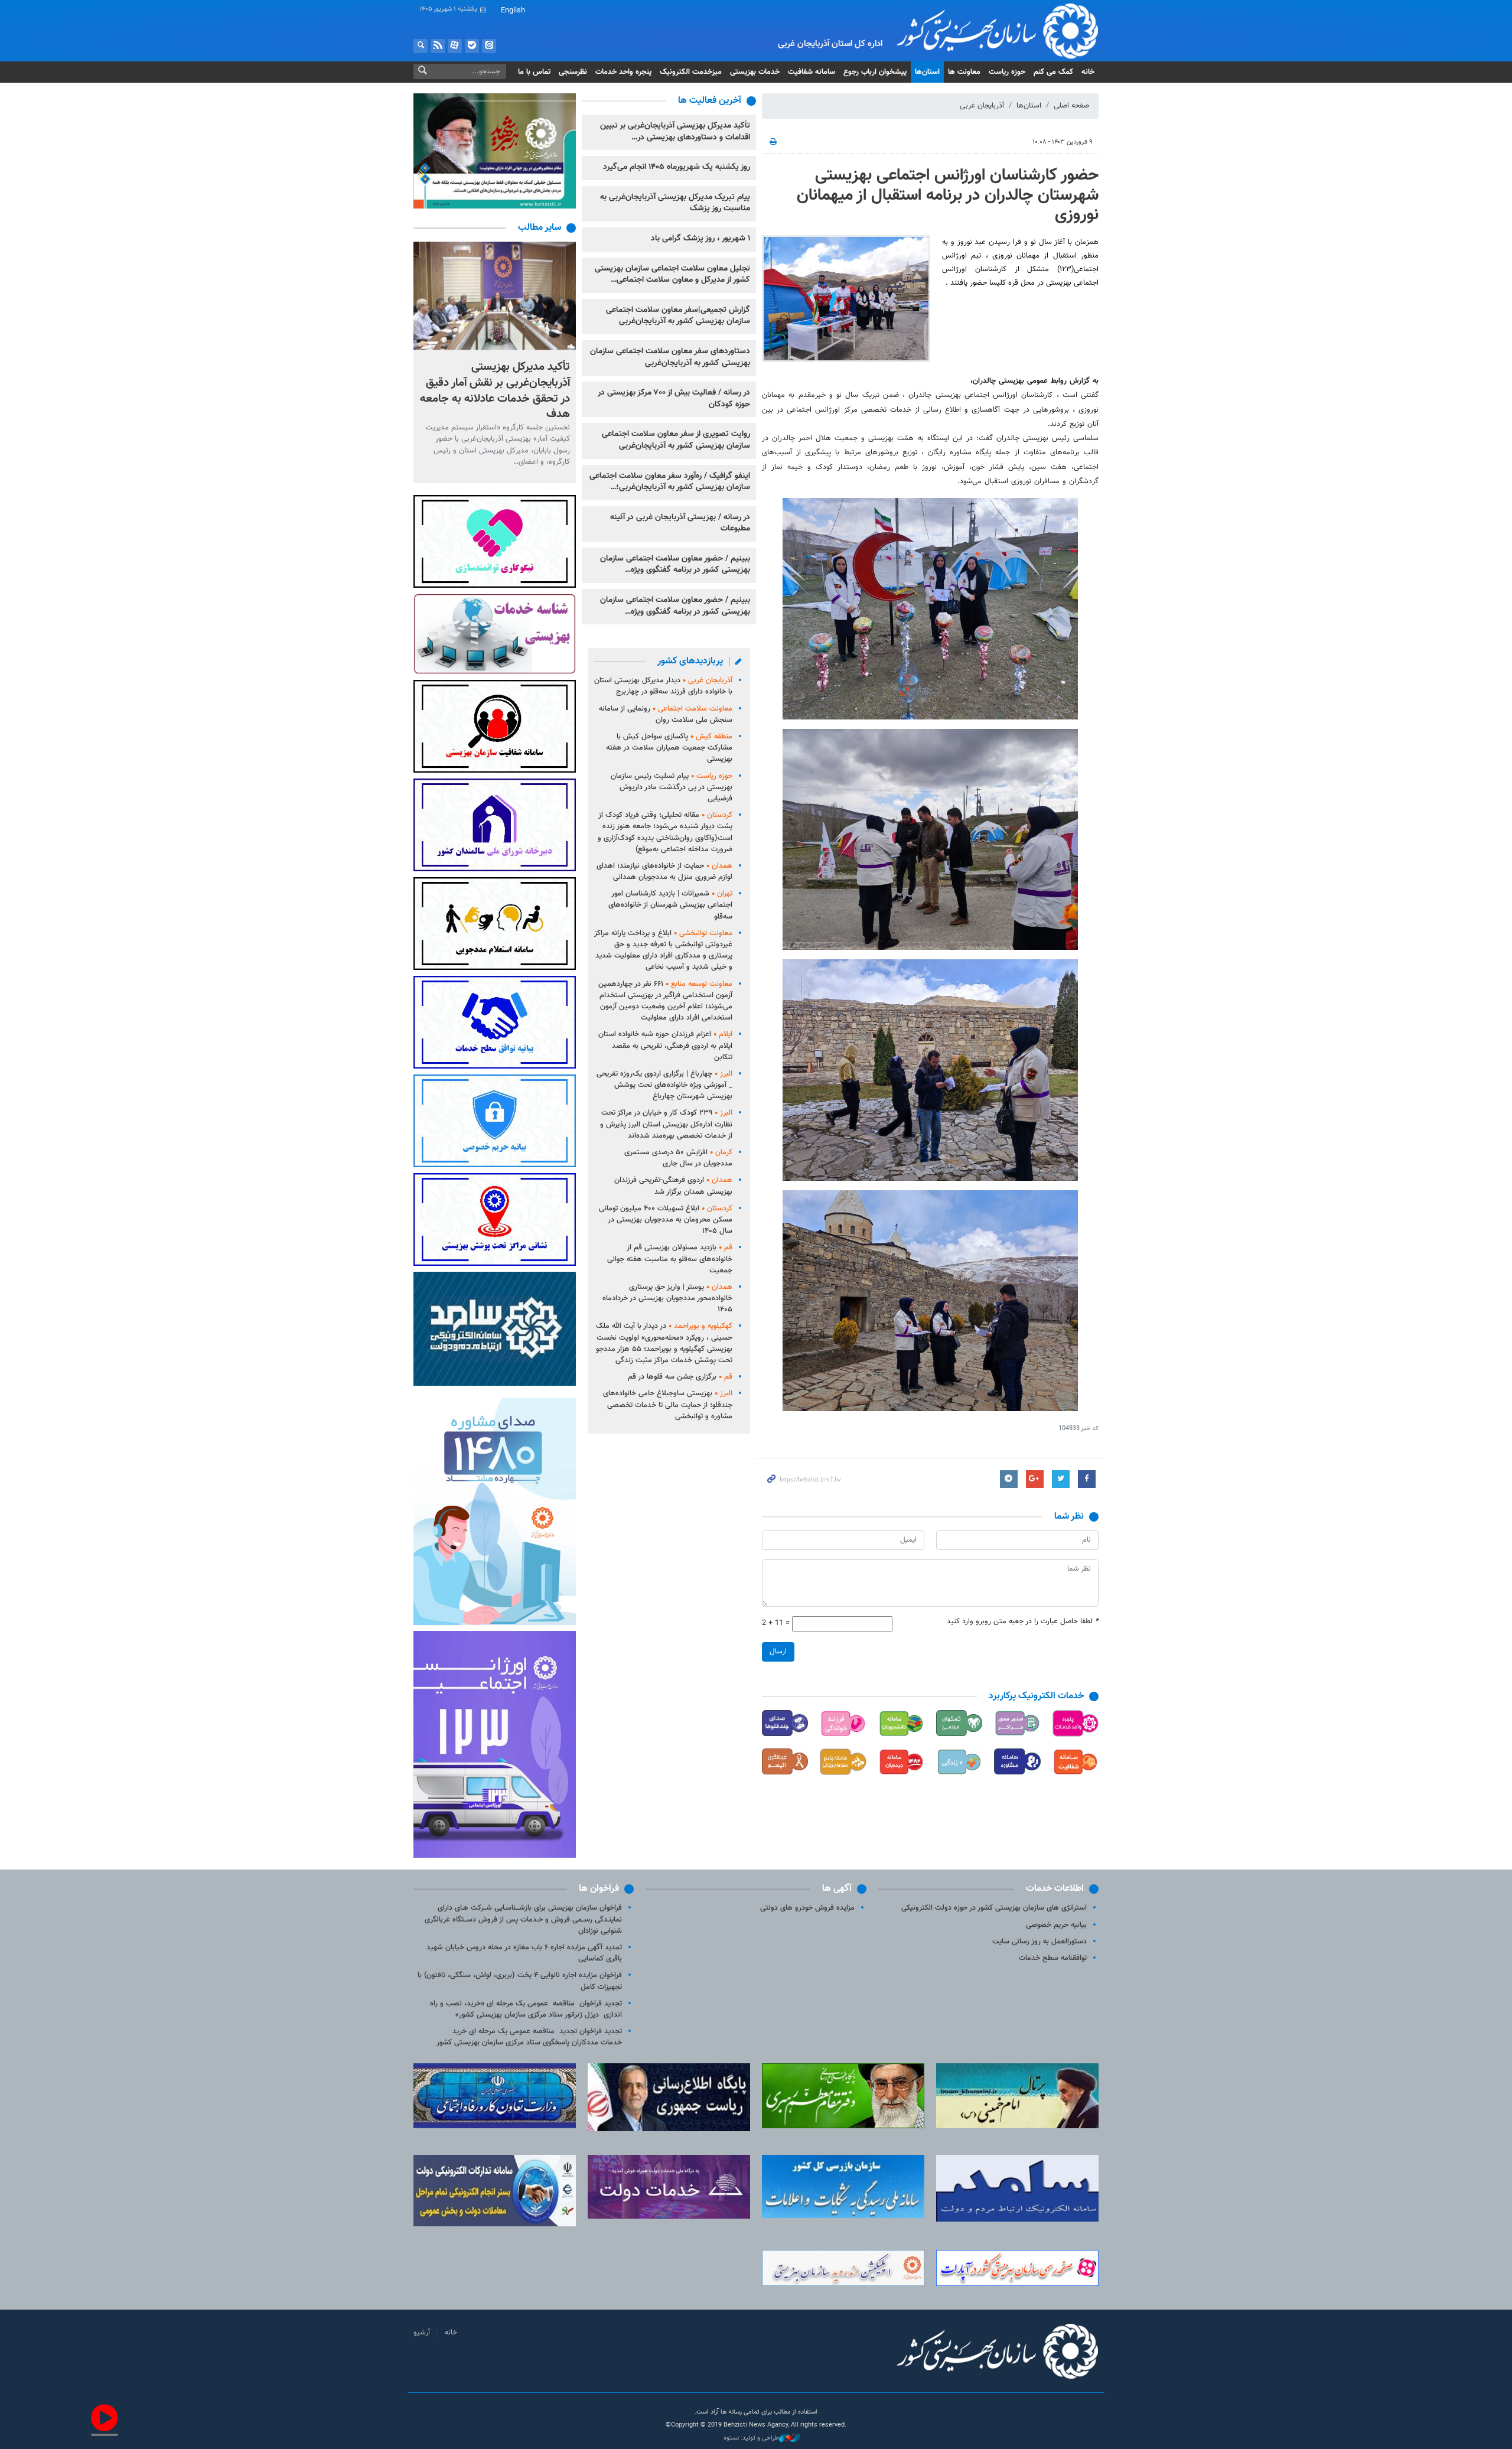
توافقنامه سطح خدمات (1053, 1958)
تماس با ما (534, 72)
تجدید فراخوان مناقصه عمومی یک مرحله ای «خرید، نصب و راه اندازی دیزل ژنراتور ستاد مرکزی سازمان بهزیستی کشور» (526, 2009)
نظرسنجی (573, 72)
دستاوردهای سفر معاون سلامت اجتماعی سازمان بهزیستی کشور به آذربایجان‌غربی (670, 357)
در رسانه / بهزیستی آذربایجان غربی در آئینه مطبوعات (680, 523)
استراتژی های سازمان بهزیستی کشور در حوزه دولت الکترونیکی (994, 1908)
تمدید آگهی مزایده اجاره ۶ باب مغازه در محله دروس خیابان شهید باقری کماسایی (524, 1953)
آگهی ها (837, 1889)
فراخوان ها (599, 1889)
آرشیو (422, 2333)
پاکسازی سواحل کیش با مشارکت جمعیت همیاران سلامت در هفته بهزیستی (669, 748)
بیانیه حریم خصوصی (1056, 1925)
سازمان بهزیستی (988, 31)
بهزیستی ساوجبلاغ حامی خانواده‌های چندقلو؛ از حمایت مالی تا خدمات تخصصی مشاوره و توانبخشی (668, 1405)
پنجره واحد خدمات (623, 72)
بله (472, 46)
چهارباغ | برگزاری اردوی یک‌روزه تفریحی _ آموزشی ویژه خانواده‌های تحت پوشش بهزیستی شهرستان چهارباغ (664, 1085)
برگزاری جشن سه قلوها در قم (680, 1377)
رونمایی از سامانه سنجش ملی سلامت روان (666, 714)
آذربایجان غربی (982, 106)
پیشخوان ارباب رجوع (875, 72)
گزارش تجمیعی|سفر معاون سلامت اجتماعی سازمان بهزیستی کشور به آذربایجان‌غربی (678, 316)
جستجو (421, 46)
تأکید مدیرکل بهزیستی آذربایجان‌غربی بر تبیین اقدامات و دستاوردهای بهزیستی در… (675, 132)
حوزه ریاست (1007, 72)
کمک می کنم (1053, 72)
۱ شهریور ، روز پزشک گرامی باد (700, 239)
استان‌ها (927, 72)
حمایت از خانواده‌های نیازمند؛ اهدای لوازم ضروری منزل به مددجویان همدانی (664, 872)
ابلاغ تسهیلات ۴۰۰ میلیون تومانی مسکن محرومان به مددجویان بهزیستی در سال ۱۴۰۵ (666, 1220)
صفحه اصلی (1071, 106)
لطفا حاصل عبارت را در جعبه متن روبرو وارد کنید (1023, 1622)
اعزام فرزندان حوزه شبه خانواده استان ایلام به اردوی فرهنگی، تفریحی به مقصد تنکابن (665, 1046)
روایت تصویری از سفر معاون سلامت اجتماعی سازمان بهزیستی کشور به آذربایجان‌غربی (676, 440)
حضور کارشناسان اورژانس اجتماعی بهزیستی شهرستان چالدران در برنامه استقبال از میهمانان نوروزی (948, 195)
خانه (1088, 72)
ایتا (489, 46)
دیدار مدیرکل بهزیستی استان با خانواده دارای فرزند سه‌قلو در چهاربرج (663, 686)
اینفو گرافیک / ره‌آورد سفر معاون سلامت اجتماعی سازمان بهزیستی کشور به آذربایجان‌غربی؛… (670, 482)
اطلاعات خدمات (1055, 1889)
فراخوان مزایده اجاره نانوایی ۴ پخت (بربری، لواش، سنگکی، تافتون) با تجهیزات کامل (520, 1981)
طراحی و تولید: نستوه (751, 2438)
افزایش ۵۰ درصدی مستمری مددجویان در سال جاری (678, 1158)
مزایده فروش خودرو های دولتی (807, 1908)
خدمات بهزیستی (755, 72)
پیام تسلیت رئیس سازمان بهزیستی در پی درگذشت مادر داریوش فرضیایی (672, 787)
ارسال (778, 1652)
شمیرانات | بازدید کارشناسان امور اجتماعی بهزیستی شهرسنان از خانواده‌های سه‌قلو (670, 905)
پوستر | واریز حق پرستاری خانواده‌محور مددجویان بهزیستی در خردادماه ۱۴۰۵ (667, 1298)
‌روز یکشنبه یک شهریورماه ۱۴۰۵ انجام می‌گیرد (677, 167)
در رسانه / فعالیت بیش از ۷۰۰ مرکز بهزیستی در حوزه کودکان (674, 399)
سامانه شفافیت (812, 72)
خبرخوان (438, 46)
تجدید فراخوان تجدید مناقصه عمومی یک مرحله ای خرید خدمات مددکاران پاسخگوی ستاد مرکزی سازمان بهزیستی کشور (529, 2037)
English (513, 11)
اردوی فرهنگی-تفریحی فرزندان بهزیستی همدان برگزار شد (673, 1186)
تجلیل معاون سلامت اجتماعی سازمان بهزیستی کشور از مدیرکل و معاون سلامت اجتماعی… (672, 275)
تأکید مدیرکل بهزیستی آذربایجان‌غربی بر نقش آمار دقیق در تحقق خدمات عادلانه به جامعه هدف (495, 390)
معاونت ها (964, 72)
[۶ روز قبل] (495, 296)
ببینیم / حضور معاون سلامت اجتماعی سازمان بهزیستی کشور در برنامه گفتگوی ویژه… (675, 565)
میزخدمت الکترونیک (691, 72)
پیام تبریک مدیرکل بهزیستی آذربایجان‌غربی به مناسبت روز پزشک (675, 203)
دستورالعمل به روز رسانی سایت (1039, 1942)
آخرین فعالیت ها (710, 101)
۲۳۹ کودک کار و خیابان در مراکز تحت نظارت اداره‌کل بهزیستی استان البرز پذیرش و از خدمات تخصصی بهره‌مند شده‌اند (666, 1124)
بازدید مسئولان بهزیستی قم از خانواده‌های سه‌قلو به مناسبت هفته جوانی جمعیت (670, 1259)
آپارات (455, 46)
